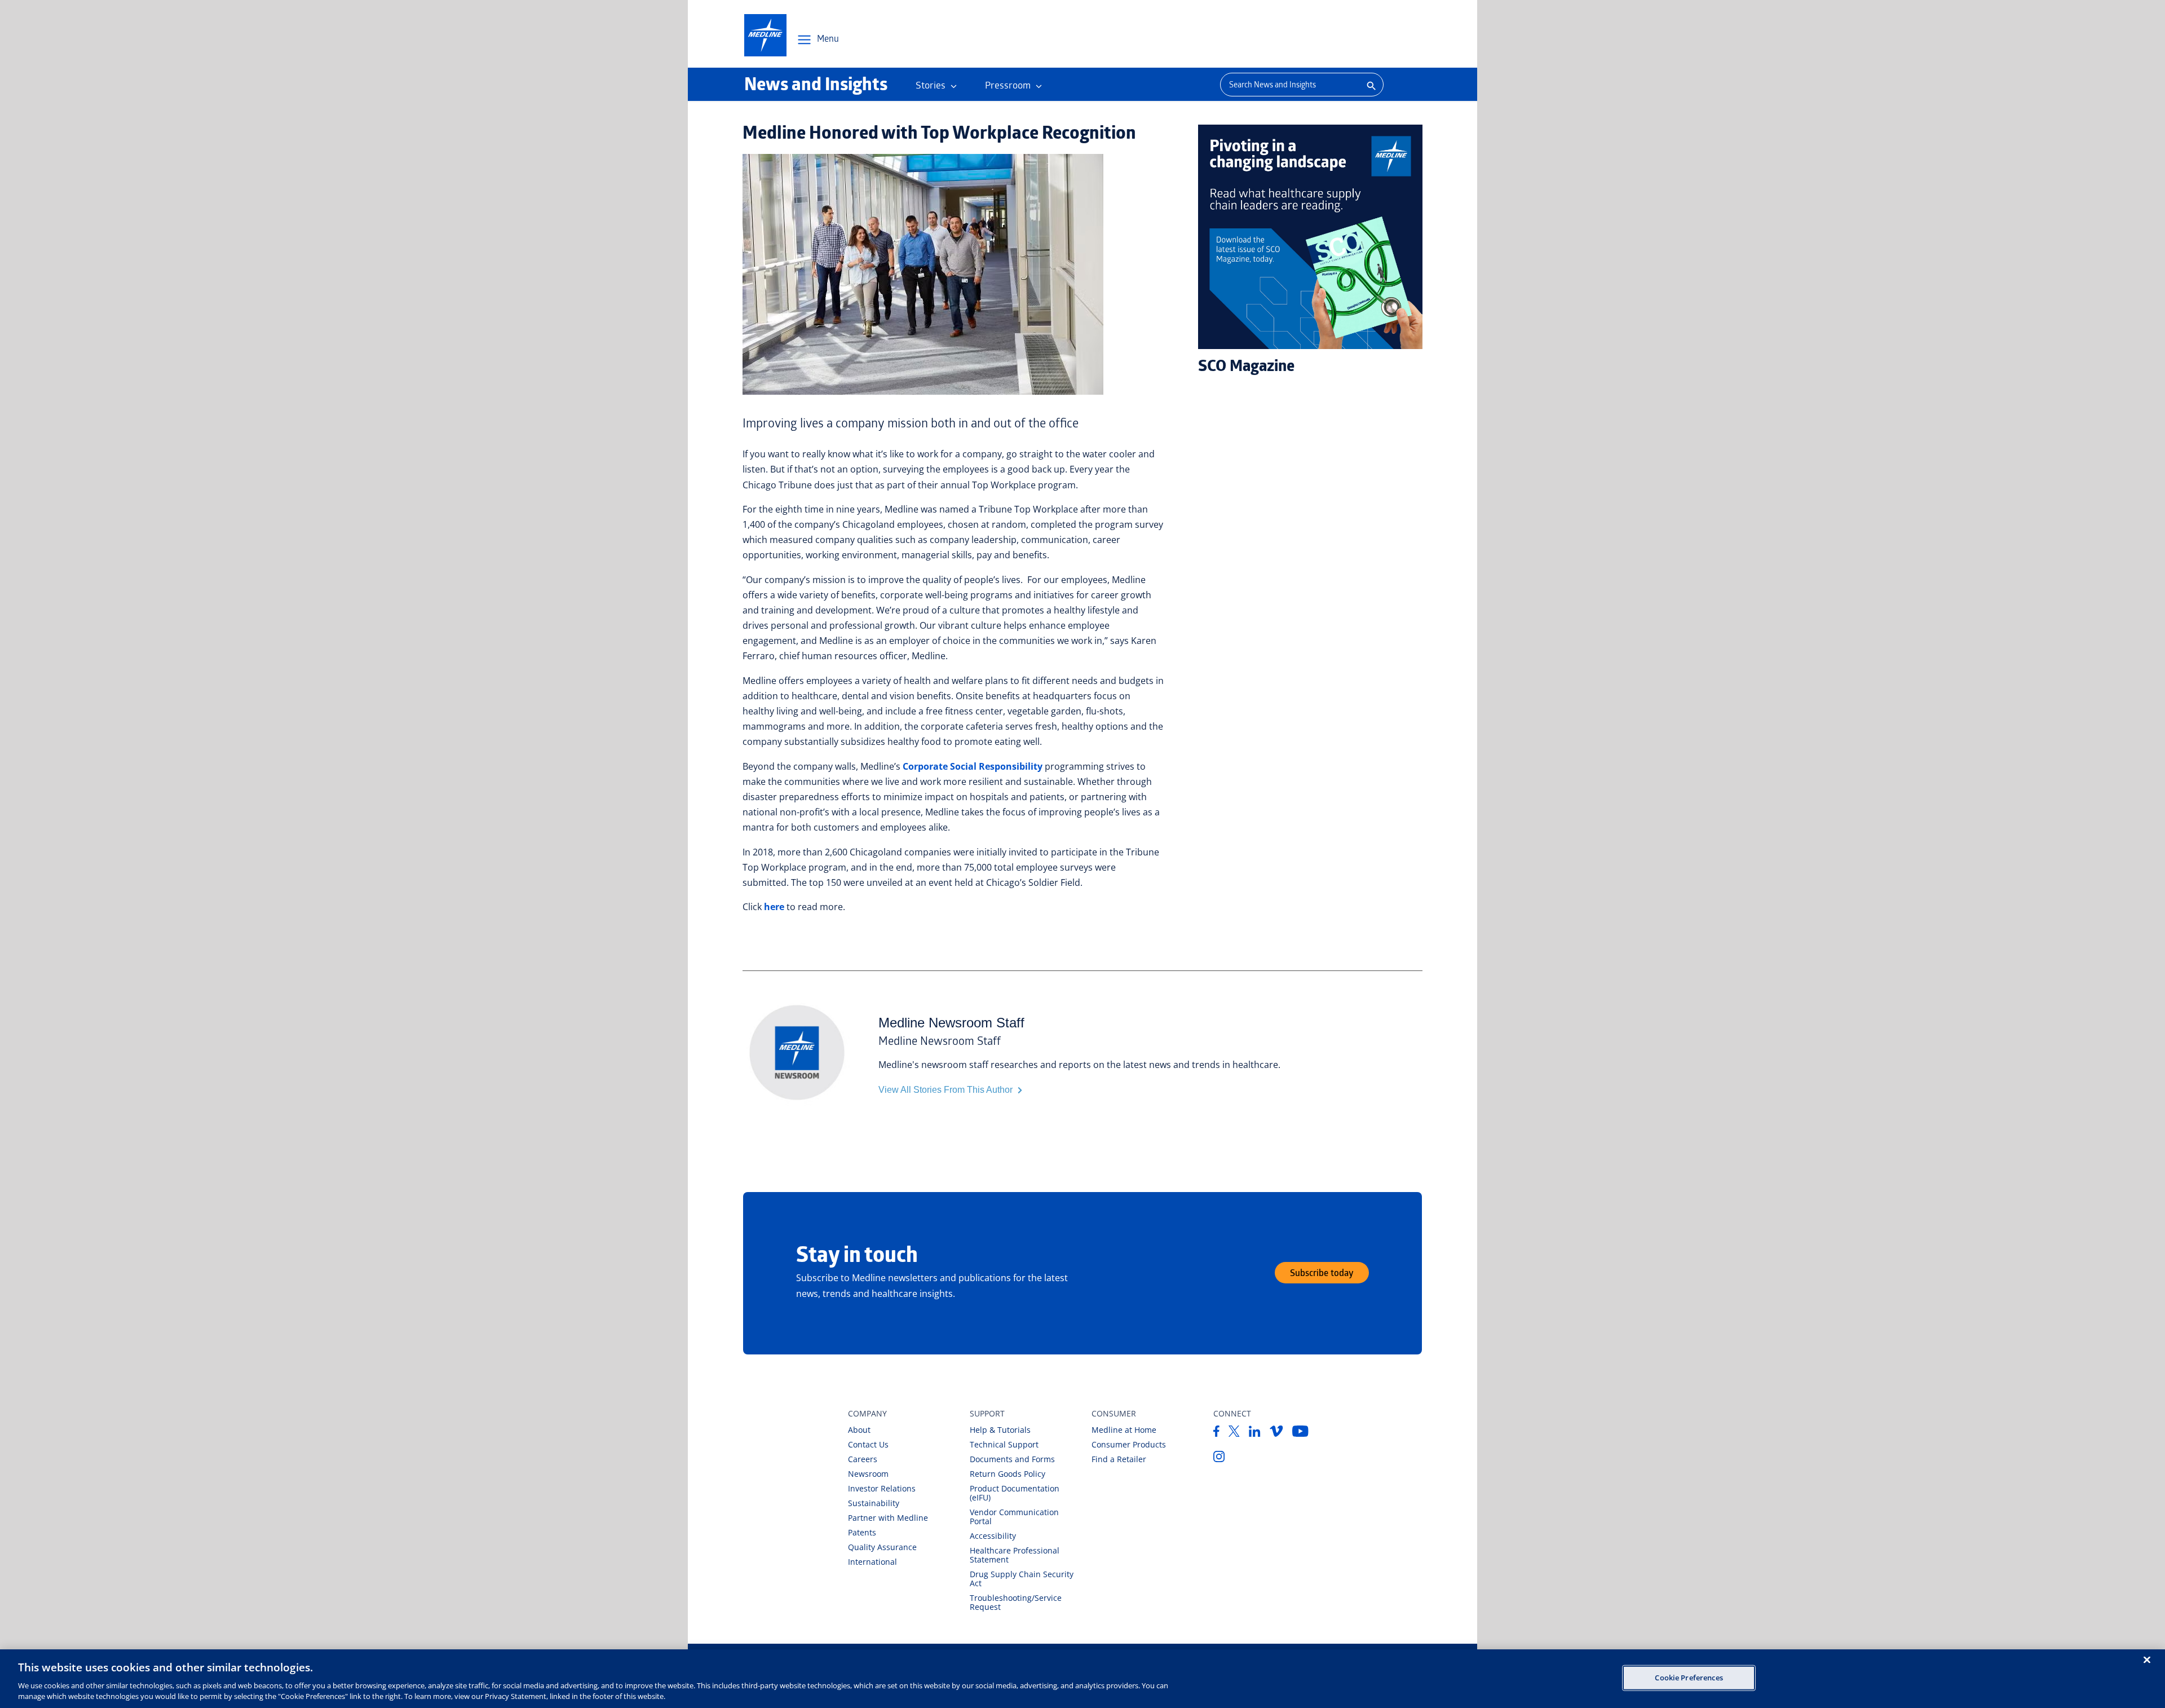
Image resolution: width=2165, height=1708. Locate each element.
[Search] (1370, 85)
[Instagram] (1219, 1459)
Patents (862, 1532)
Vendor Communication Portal (1014, 1517)
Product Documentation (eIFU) (1015, 1493)
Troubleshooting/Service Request (1016, 1602)
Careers (863, 1459)
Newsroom (868, 1474)
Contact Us (868, 1444)
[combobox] (1289, 85)
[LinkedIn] (1255, 1433)
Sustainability (874, 1503)
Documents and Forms (1012, 1459)
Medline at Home (1124, 1430)
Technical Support (1004, 1444)
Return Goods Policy (1008, 1474)
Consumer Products (1129, 1444)
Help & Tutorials (1000, 1430)
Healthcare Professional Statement (1015, 1555)
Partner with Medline (888, 1518)
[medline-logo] (765, 35)
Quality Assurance (882, 1547)
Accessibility (993, 1536)
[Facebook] (1216, 1433)
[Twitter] (1234, 1433)
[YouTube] (1300, 1433)
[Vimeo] (1276, 1433)
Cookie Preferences (1689, 1678)
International (872, 1562)
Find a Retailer (1119, 1459)
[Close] (2147, 1660)
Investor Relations (882, 1488)
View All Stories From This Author (947, 1090)
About (859, 1430)
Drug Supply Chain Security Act (1022, 1579)
